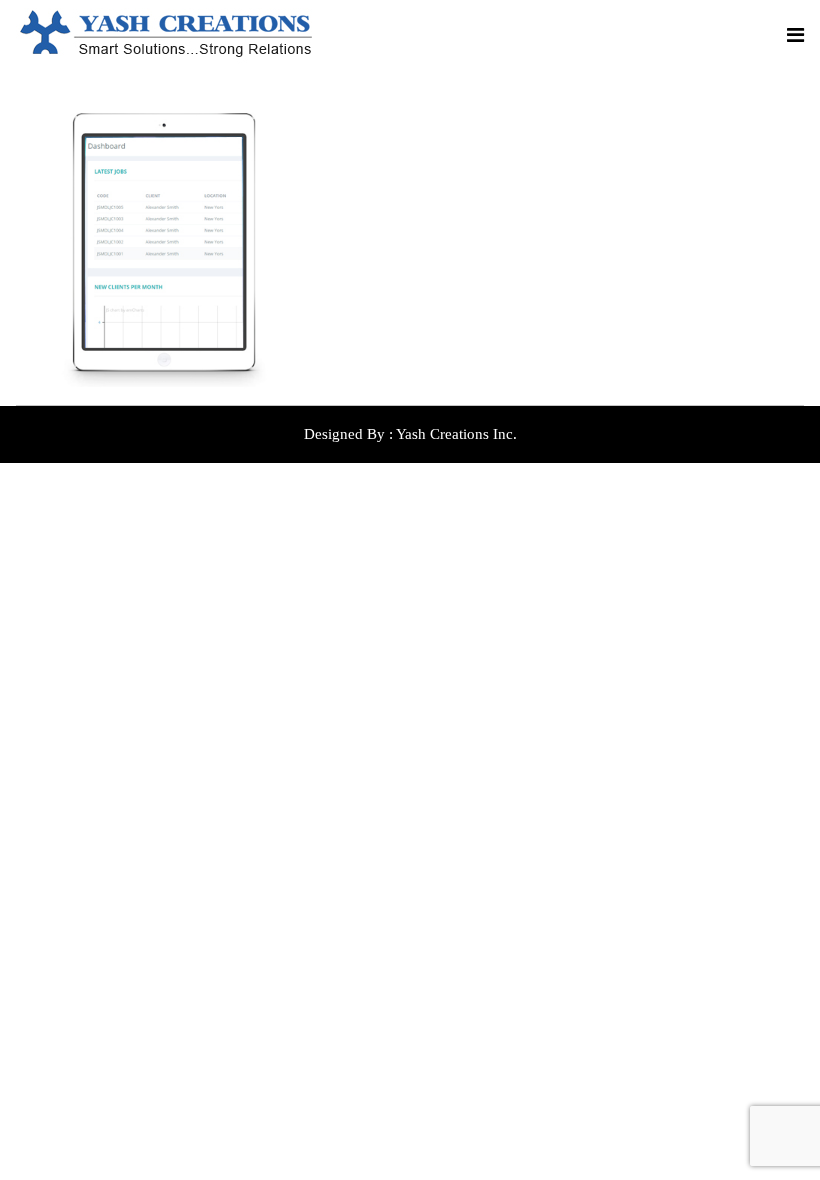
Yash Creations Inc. (456, 434)
